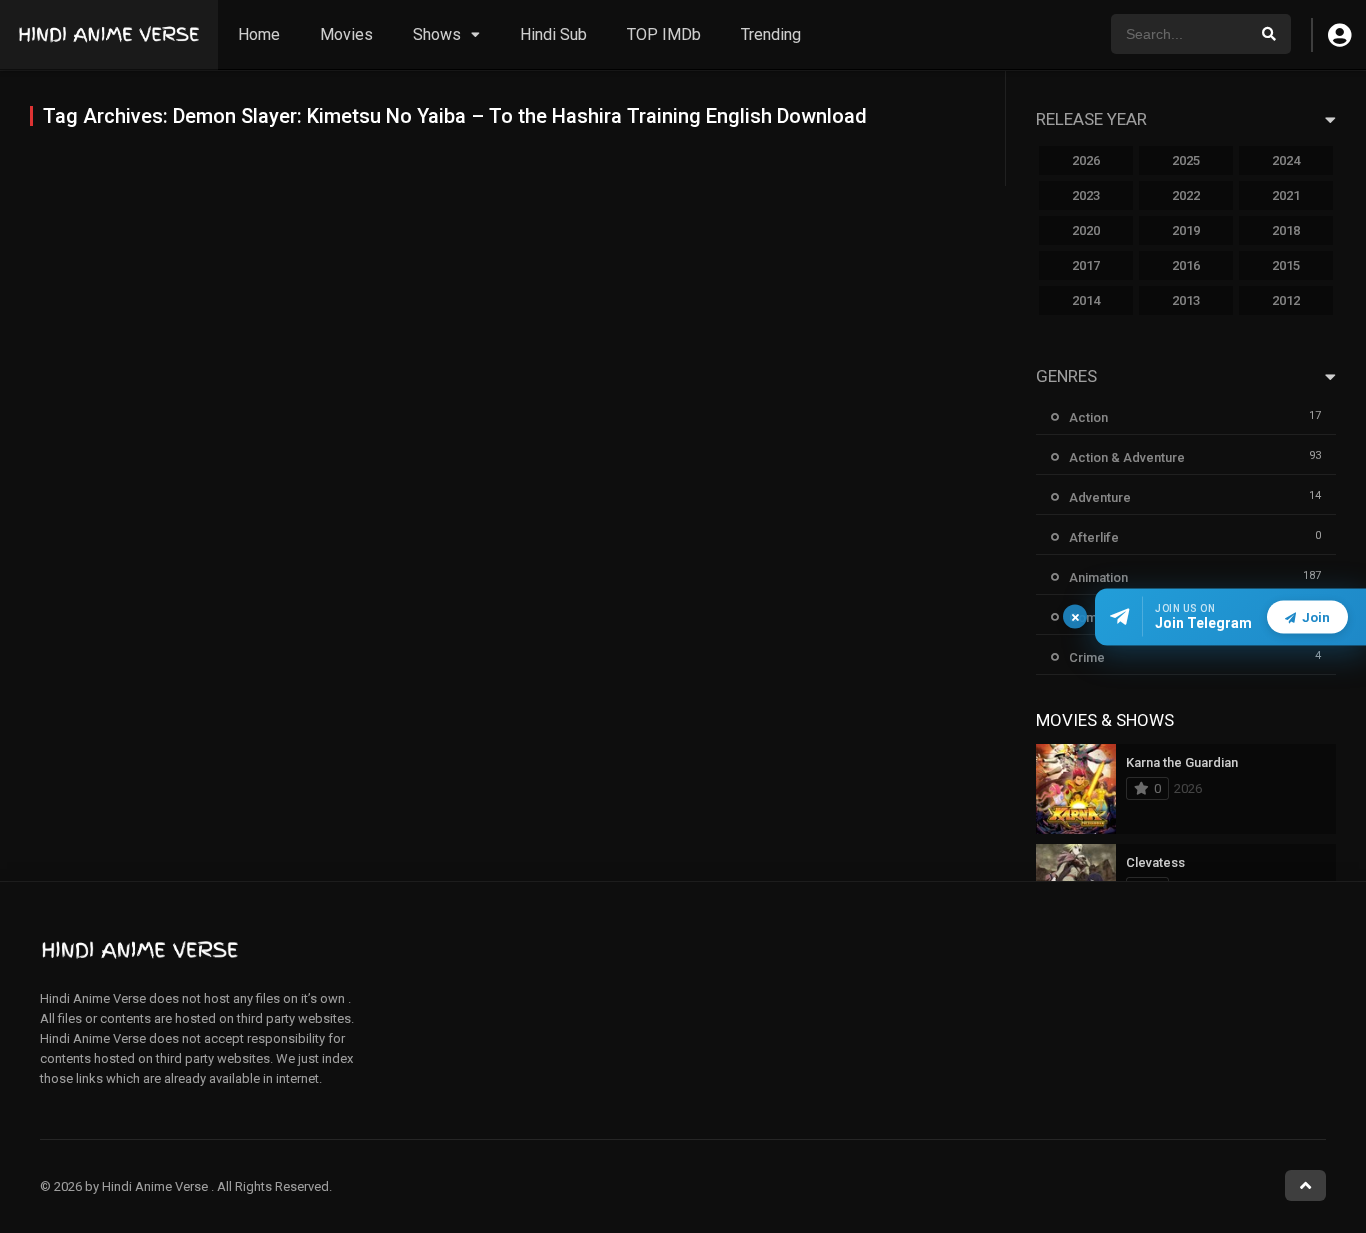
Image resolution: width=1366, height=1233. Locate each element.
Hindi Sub (553, 34)
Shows (437, 34)
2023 (1086, 195)
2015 (1286, 265)
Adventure (1100, 497)
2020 (1086, 230)
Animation (1098, 577)
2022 (1186, 195)
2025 (1186, 160)
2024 (1286, 160)
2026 (1086, 160)
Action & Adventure (1127, 457)
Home (259, 34)
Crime (1087, 657)
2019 (1186, 230)
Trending (771, 34)
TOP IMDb (664, 34)
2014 (1086, 300)
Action (1088, 417)
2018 (1286, 230)
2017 (1086, 265)
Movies (346, 34)
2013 (1186, 300)
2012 (1286, 300)
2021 (1286, 195)
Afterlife (1094, 537)
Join (1316, 616)
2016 (1186, 265)
